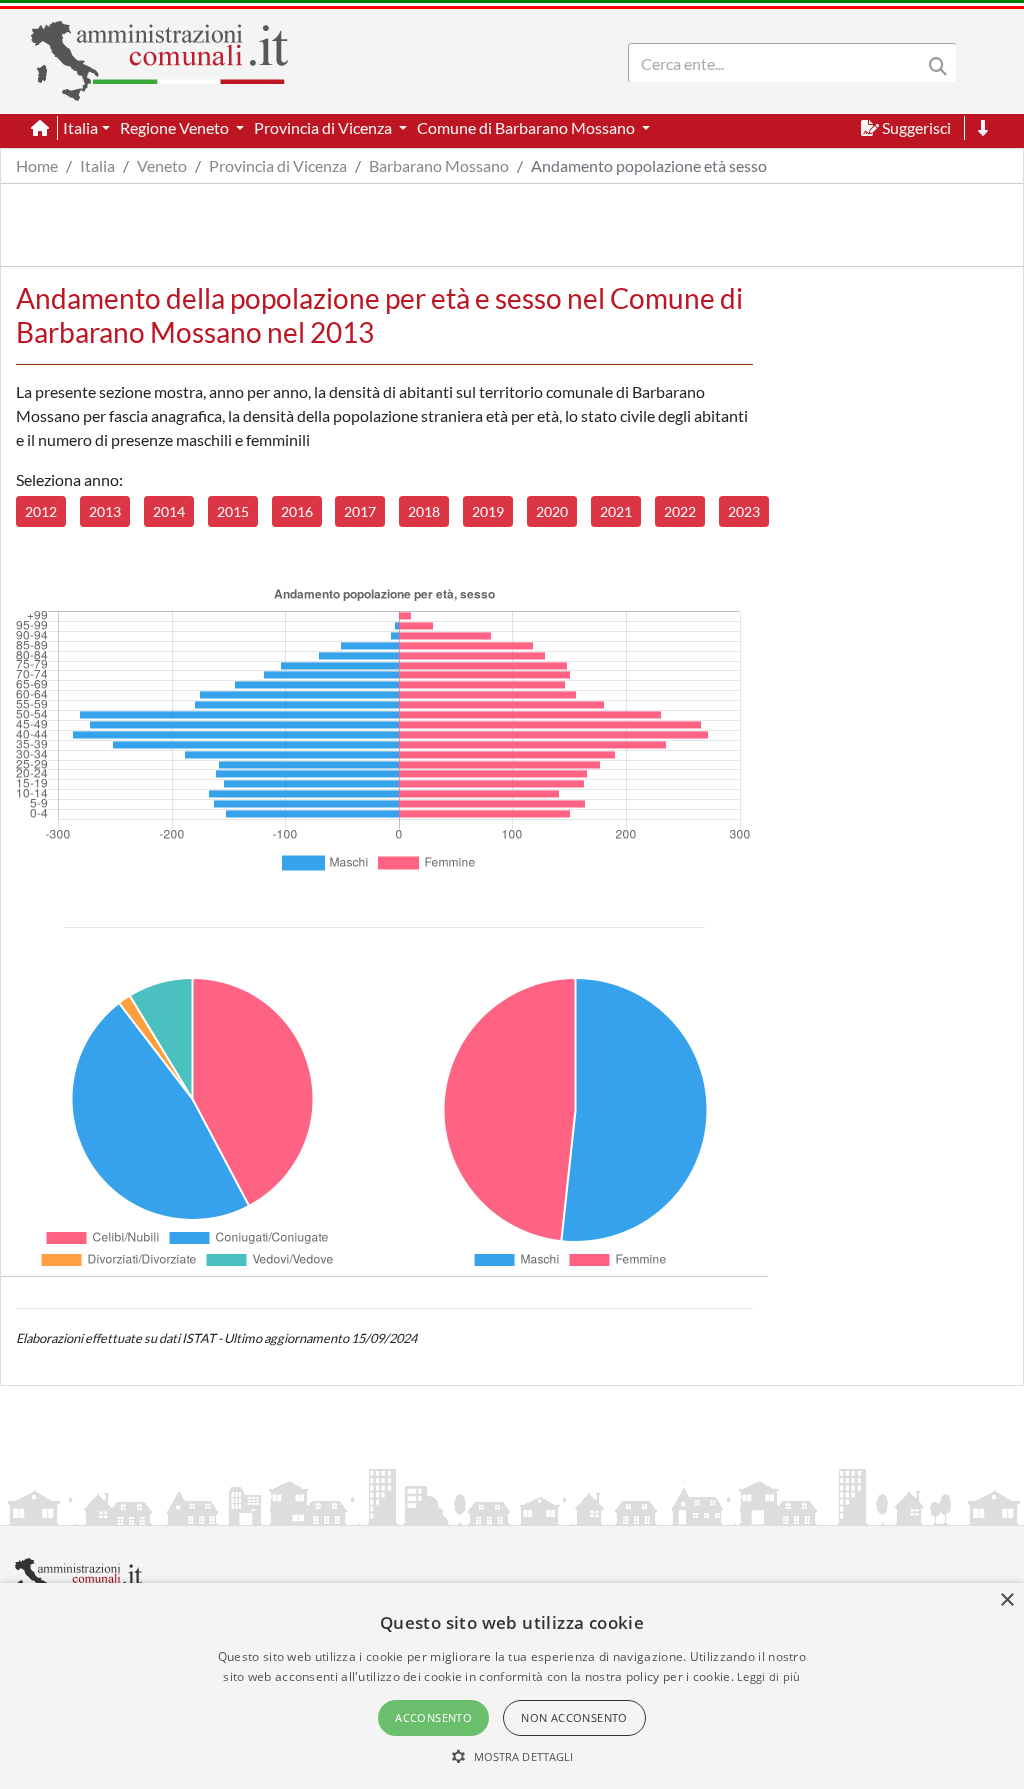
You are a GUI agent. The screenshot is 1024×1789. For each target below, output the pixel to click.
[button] (512, 1756)
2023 (744, 511)
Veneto (162, 165)
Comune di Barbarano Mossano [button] (527, 127)
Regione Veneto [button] (176, 127)
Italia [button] (80, 127)
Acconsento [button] (433, 1717)
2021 (616, 511)
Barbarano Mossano (439, 165)
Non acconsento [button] (574, 1717)
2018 (424, 511)
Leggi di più (769, 1676)
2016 (297, 511)
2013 (105, 511)
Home (37, 165)
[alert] (512, 1686)
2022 (680, 511)
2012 (41, 511)
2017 (360, 511)
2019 (488, 511)
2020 (552, 511)
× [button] (1006, 1600)
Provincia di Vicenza (278, 165)
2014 (169, 511)
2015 (233, 511)
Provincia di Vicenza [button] (324, 127)
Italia (97, 165)
